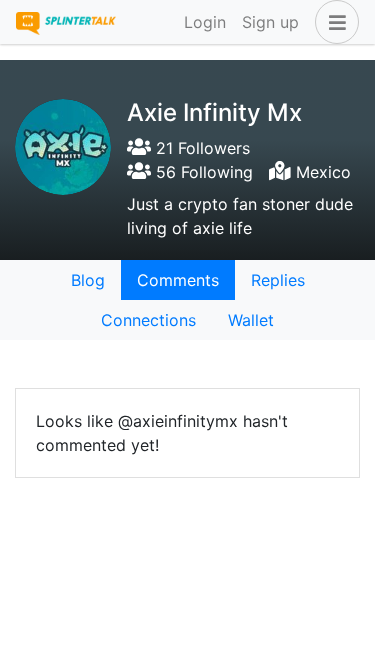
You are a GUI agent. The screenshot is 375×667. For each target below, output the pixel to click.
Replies (278, 280)
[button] (333, 22)
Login (205, 22)
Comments (178, 280)
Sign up (270, 22)
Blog (88, 280)
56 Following (202, 172)
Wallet (251, 320)
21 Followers (200, 148)
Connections (148, 320)
